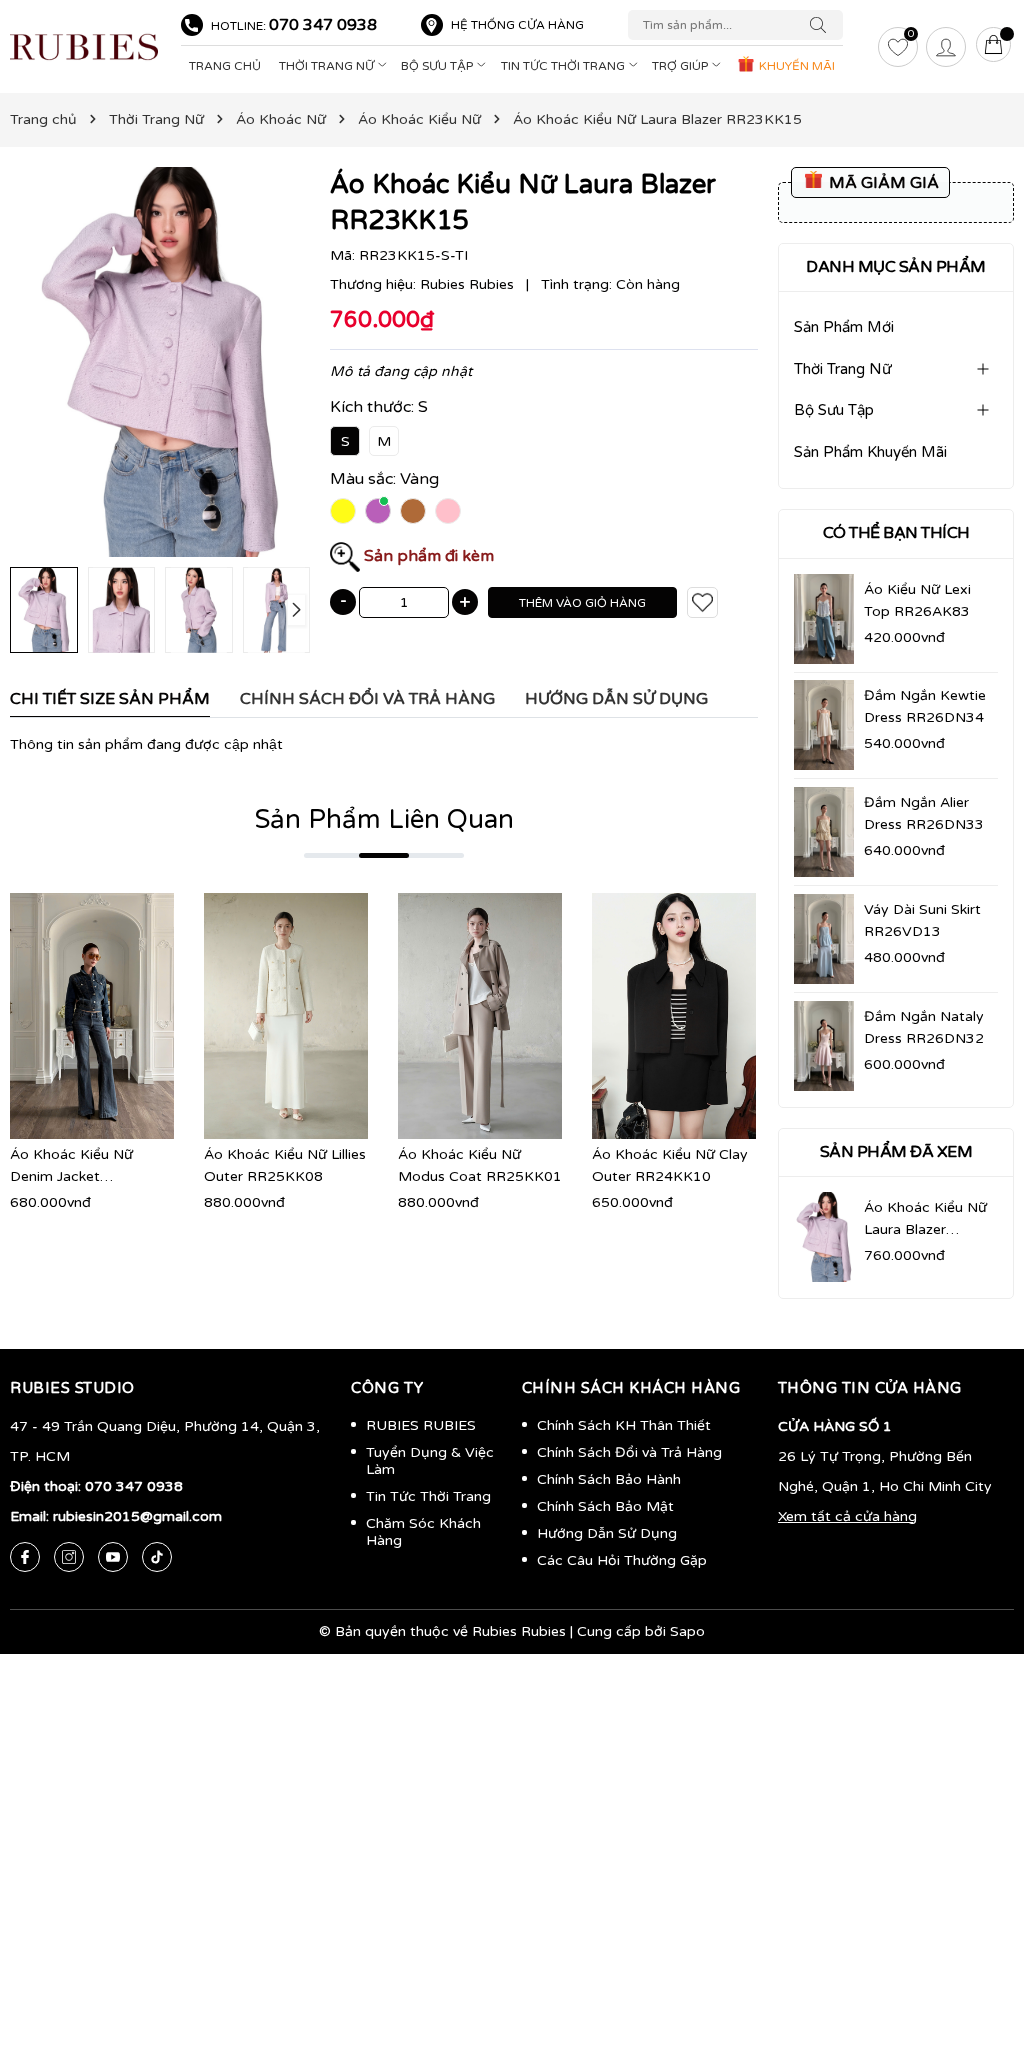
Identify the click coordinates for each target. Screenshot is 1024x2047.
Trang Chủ (225, 66)
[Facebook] (25, 1557)
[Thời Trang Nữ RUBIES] (85, 47)
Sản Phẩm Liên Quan (384, 819)
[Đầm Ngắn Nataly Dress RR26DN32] (824, 1046)
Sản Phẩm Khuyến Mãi (870, 452)
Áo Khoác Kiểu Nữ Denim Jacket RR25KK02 (71, 1176)
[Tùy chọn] (62, 1016)
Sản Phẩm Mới (844, 327)
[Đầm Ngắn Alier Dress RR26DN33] (824, 832)
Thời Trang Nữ (328, 66)
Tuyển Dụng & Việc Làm (430, 1461)
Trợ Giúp (681, 66)
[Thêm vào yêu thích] (702, 602)
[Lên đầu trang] (979, 1937)
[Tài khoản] (946, 47)
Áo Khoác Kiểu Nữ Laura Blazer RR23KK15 (925, 1229)
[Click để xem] (160, 362)
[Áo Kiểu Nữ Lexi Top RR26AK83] (824, 619)
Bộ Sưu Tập (438, 66)
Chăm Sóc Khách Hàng (423, 1532)
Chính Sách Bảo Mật (605, 1506)
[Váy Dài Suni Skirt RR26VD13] (824, 939)
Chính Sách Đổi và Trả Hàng (629, 1452)
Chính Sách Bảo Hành (609, 1479)
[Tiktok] (157, 1557)
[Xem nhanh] (92, 1016)
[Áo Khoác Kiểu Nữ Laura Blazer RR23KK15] (824, 1237)
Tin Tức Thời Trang (564, 66)
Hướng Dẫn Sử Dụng (607, 1533)
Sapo (687, 1631)
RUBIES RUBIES (421, 1425)
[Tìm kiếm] (823, 25)
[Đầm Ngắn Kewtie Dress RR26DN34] (824, 725)
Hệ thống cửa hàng (517, 25)
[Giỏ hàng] (994, 47)
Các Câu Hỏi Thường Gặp (622, 1560)
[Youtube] (113, 1557)
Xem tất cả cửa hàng (847, 1516)
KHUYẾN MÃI (795, 66)
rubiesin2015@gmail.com (137, 1516)
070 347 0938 (323, 25)
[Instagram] (69, 1557)
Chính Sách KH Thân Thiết (624, 1425)
